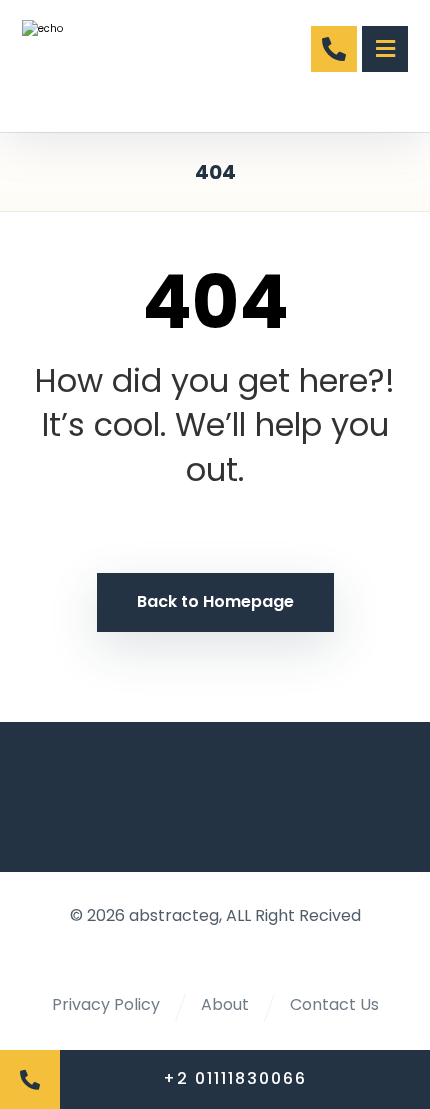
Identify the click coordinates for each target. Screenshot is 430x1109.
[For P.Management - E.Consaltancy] (89, 66)
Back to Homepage (215, 601)
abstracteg (174, 915)
